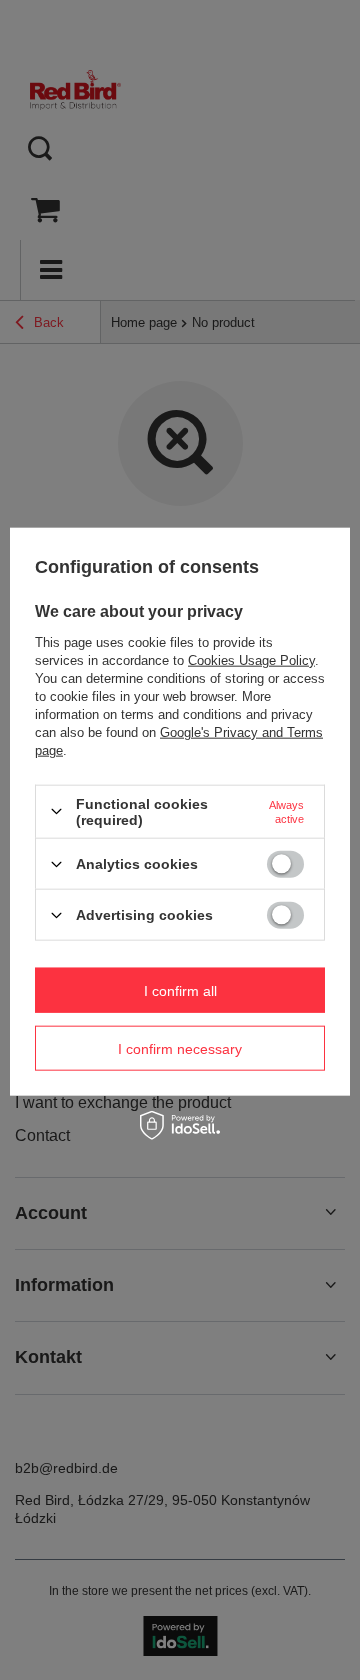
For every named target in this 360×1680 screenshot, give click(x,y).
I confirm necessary (180, 1048)
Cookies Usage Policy (251, 659)
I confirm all (180, 990)
